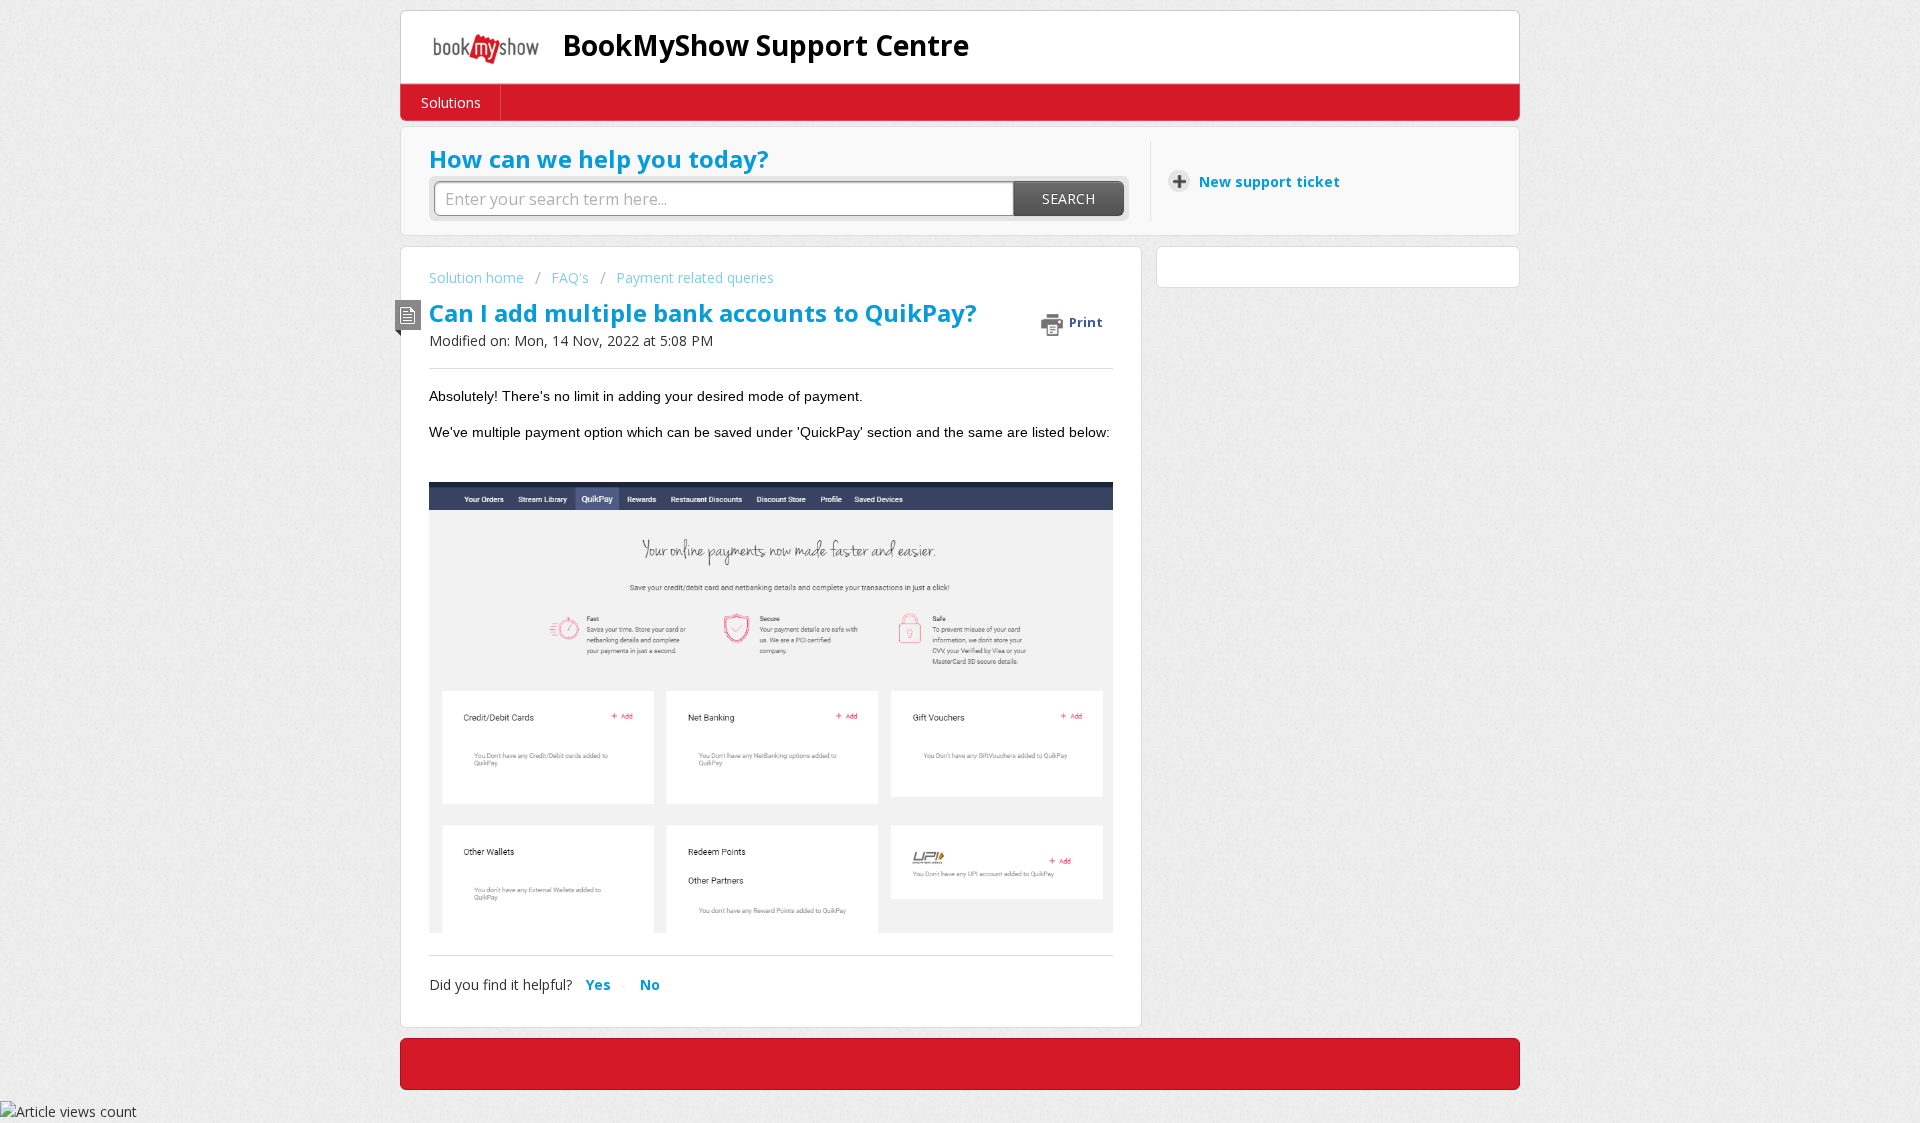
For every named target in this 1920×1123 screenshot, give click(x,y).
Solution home (478, 277)
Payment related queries (695, 277)
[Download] (923, 299)
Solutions (451, 102)
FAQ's (570, 277)
